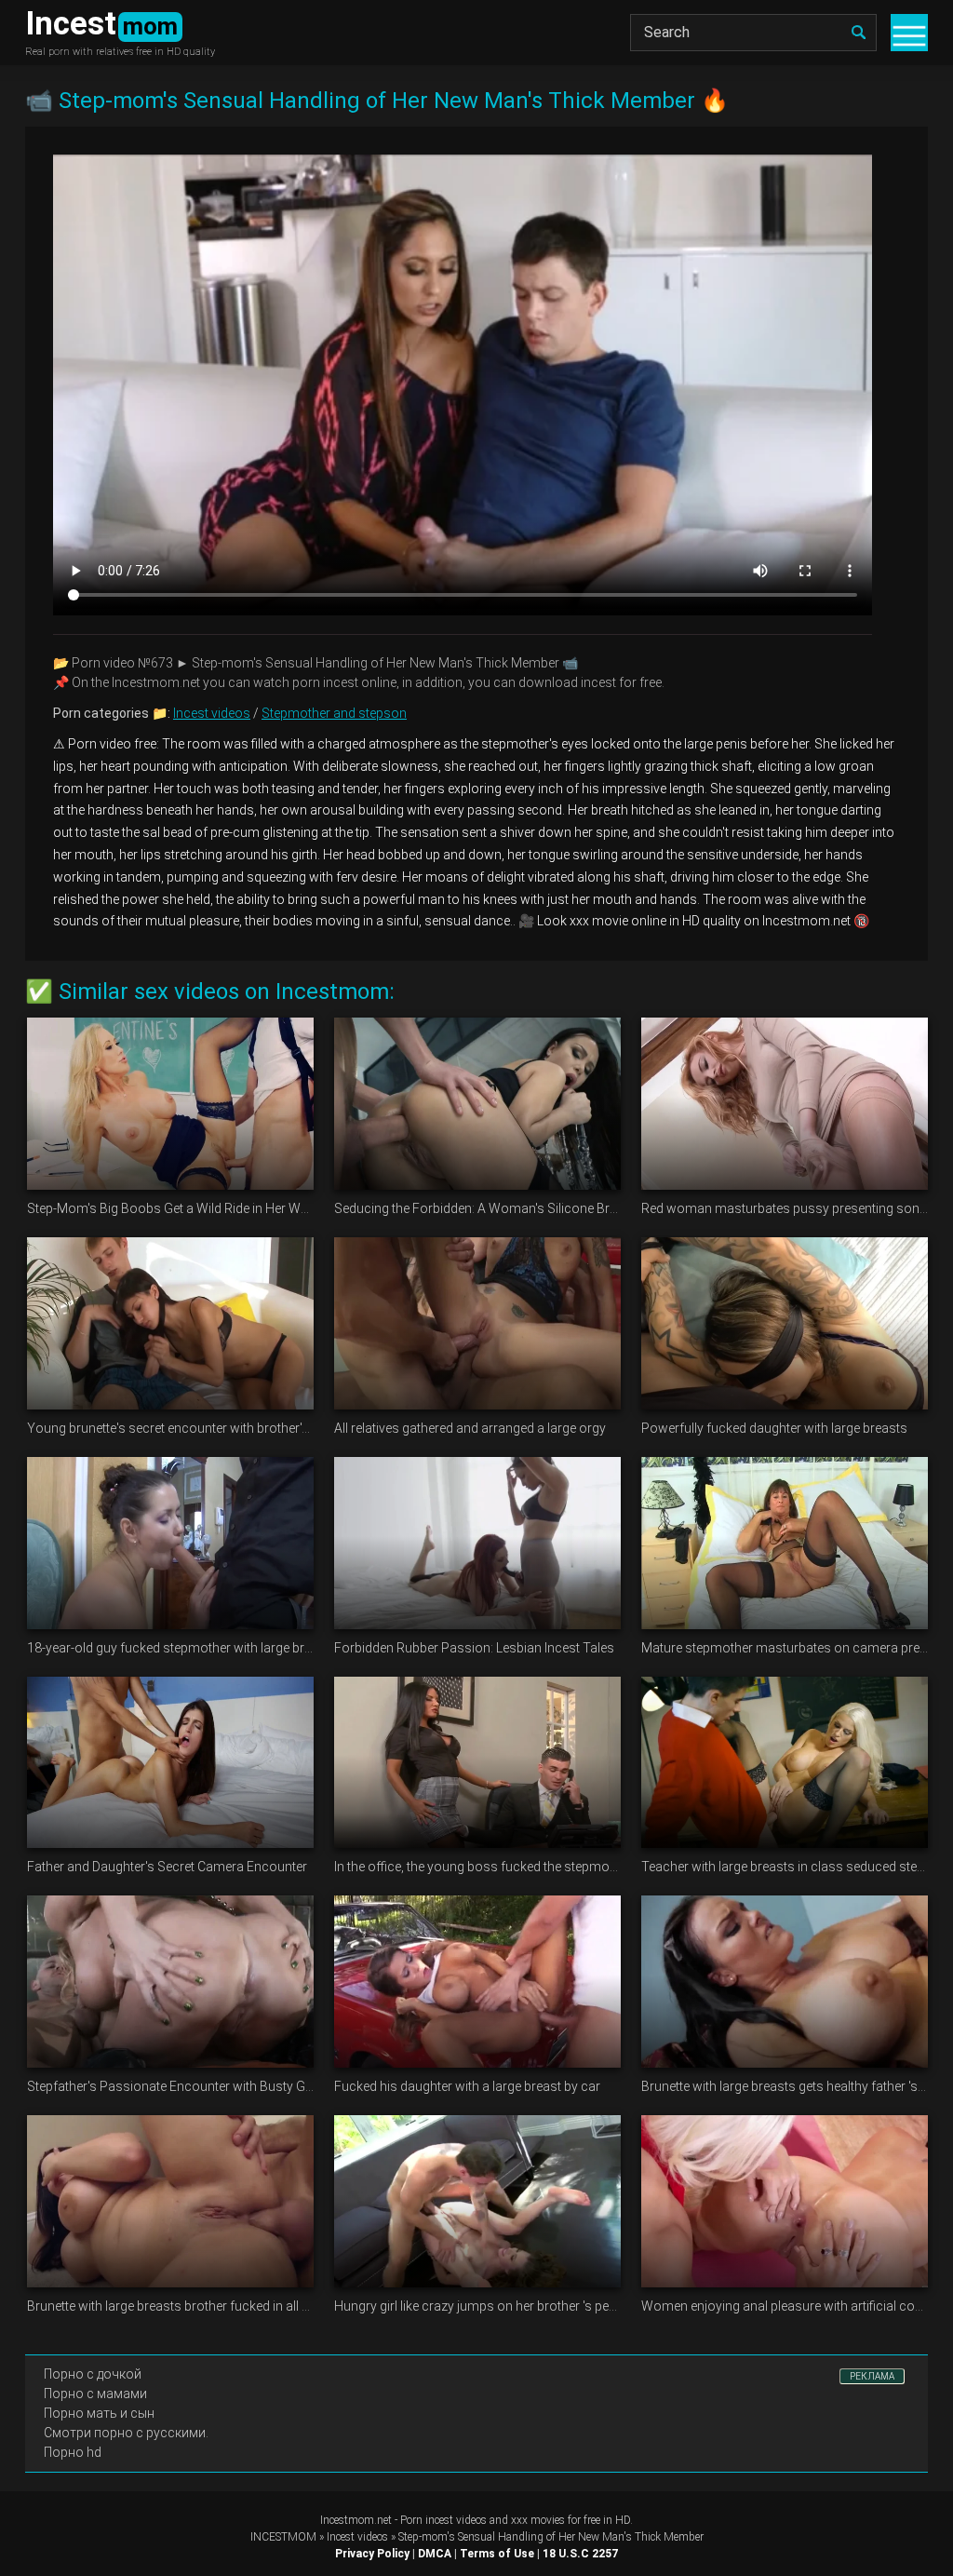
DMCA (435, 2554)
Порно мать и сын (99, 2413)
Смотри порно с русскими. (126, 2433)
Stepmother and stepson (334, 713)
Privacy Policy (372, 2554)
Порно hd (73, 2452)
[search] (858, 33)
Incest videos (212, 713)
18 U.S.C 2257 (580, 2554)
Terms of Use (497, 2554)
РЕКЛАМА (872, 2376)
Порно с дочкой (93, 2374)
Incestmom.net (356, 2520)
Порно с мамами (95, 2394)
